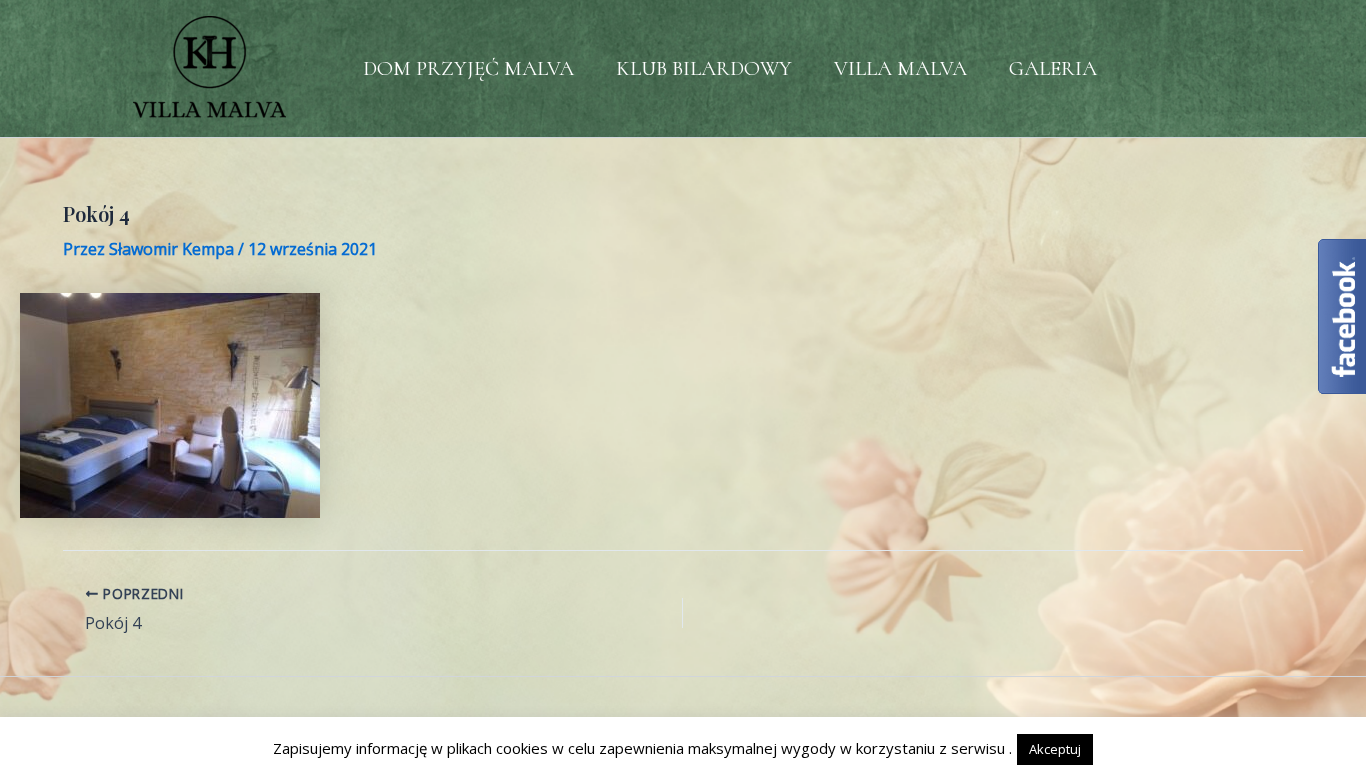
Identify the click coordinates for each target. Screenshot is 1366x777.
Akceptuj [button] (1055, 749)
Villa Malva (900, 68)
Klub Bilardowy (704, 68)
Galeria (1053, 68)
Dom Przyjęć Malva (468, 68)
